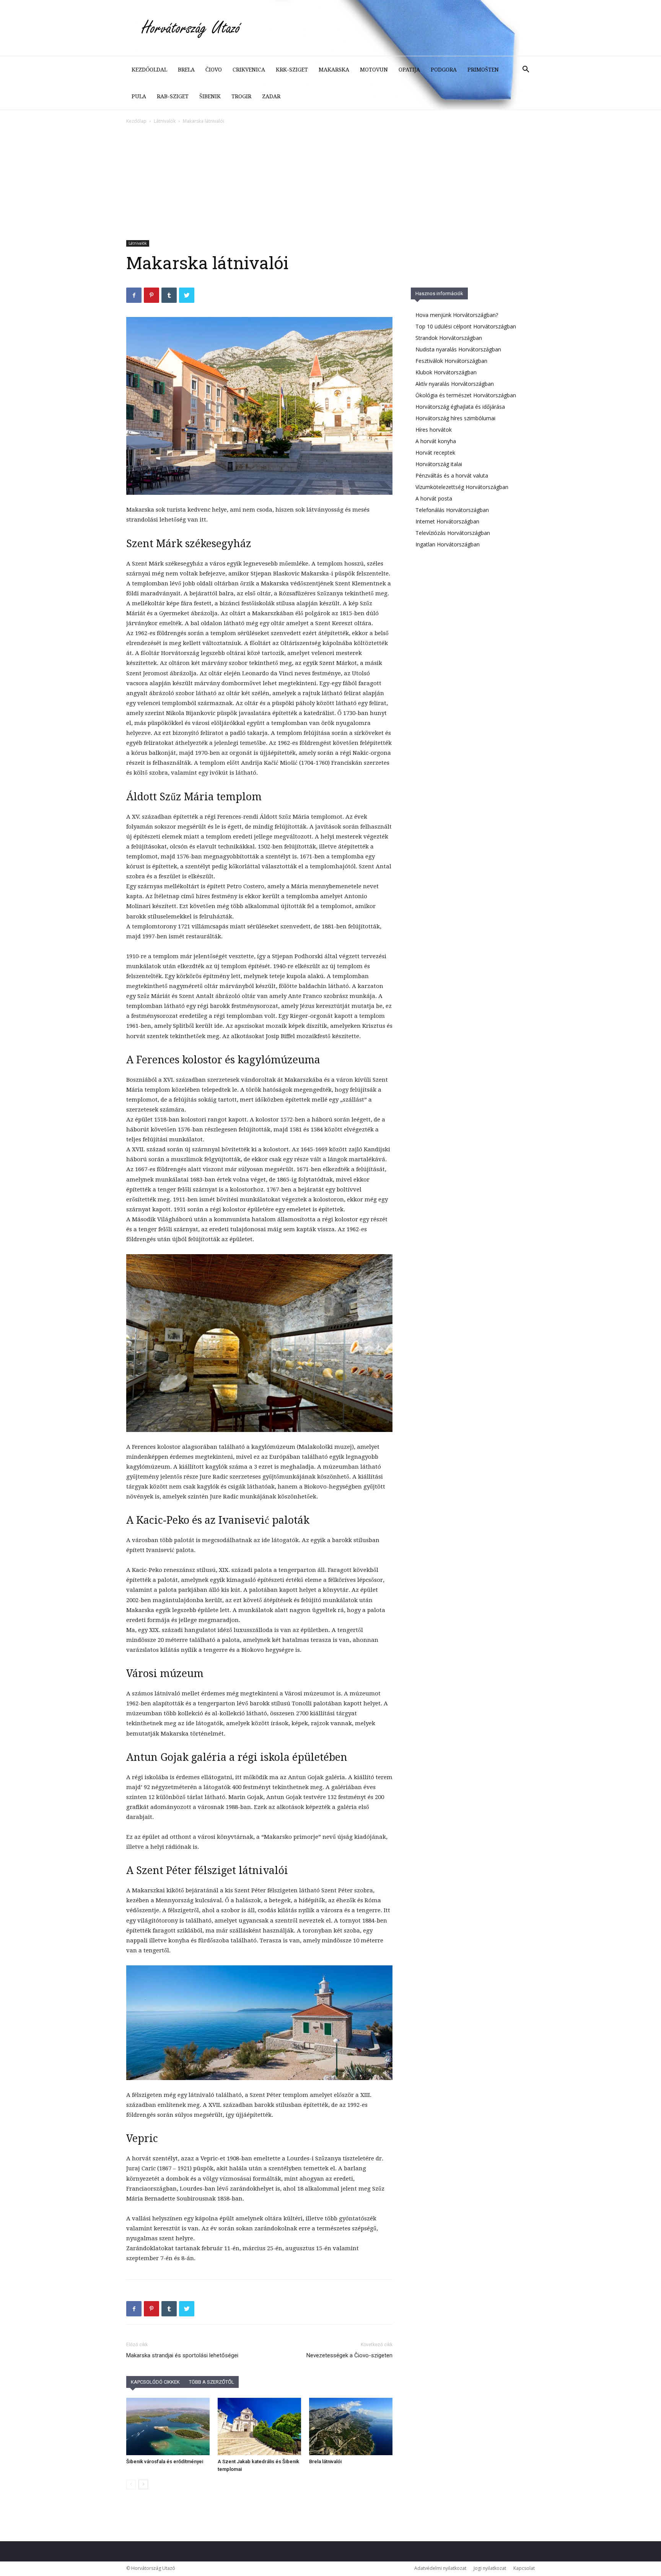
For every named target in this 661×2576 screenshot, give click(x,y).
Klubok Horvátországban (446, 372)
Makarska (334, 70)
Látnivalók (165, 121)
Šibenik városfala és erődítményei (165, 2461)
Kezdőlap (136, 121)
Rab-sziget (173, 96)
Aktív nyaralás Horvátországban (455, 384)
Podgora (444, 70)
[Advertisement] (330, 183)
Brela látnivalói (325, 2461)
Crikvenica (249, 70)
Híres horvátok (434, 430)
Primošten (483, 70)
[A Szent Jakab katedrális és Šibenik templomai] (259, 2426)
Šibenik (210, 96)
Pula (139, 96)
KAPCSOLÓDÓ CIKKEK (155, 2382)
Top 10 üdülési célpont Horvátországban (466, 326)
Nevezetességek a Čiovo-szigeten (349, 2355)
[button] (526, 70)
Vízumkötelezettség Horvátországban (462, 487)
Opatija (409, 70)
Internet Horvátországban (447, 521)
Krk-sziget (292, 70)
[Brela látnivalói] (351, 2426)
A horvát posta (434, 498)
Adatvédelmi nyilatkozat (440, 2568)
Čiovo (214, 70)
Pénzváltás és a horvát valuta (452, 475)
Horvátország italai (439, 464)
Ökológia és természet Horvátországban (466, 395)
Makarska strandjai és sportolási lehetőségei (182, 2355)
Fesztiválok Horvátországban (451, 361)
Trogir (241, 96)
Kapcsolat (524, 2568)
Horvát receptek (435, 453)
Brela (186, 70)
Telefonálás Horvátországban (452, 510)
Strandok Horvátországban (449, 338)
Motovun (374, 70)
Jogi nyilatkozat (490, 2568)
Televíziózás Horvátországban (453, 533)
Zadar (271, 96)
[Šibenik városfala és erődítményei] (168, 2426)
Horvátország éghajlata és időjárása (460, 407)
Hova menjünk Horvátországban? (457, 315)
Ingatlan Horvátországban (448, 544)
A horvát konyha (436, 441)
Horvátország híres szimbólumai (455, 418)
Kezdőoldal (149, 70)
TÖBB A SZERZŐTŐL (212, 2382)
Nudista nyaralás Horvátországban (458, 349)
